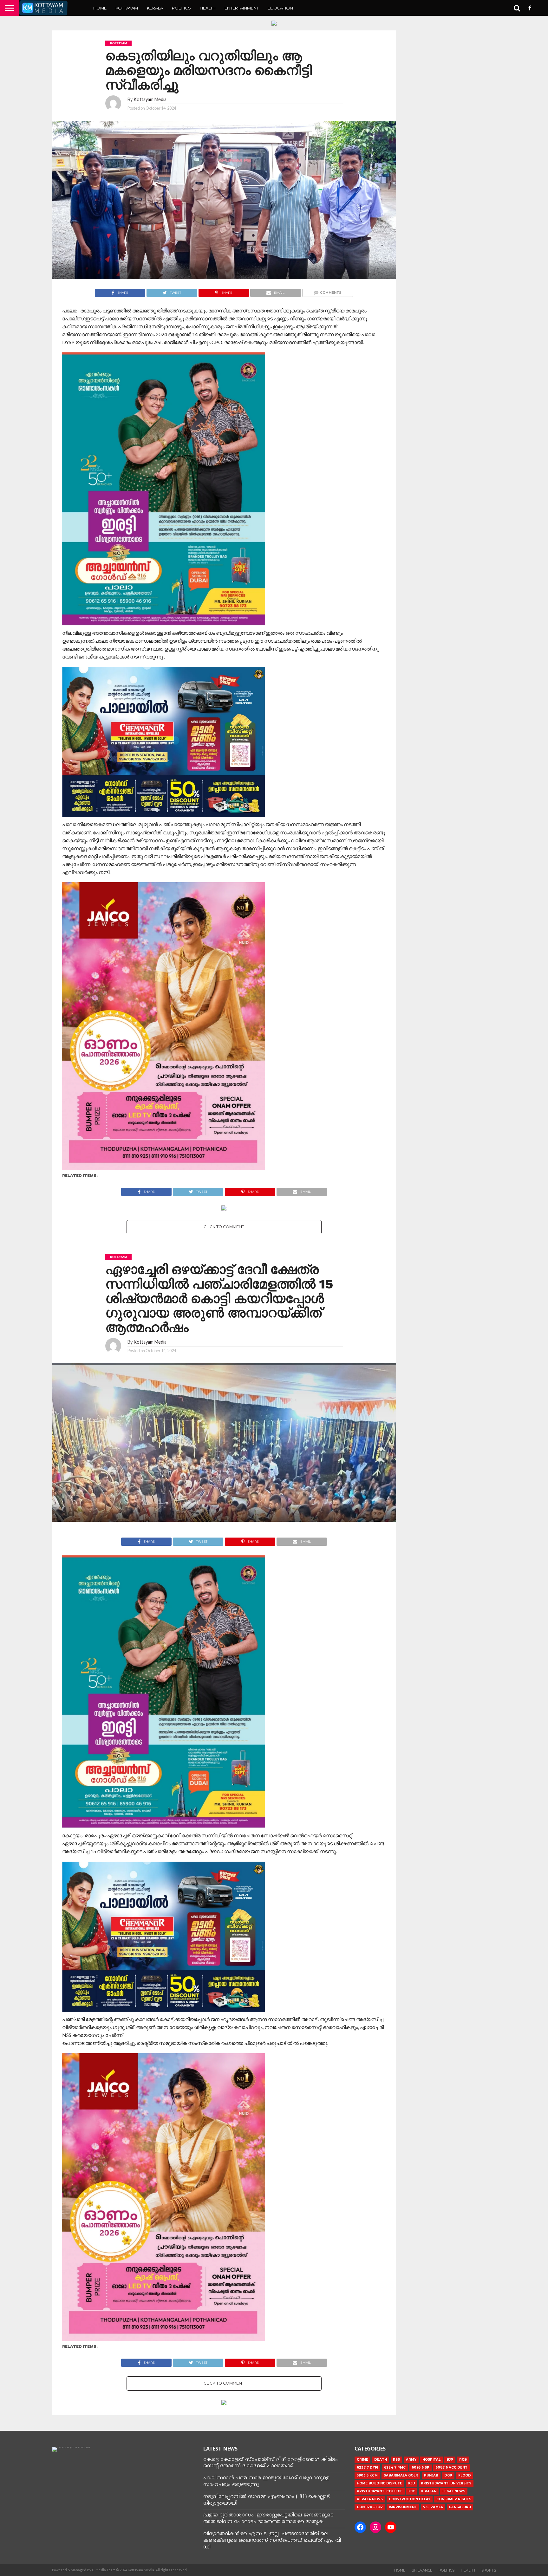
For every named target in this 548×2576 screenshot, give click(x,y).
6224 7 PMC (395, 2467)
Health (208, 8)
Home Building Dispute (379, 2483)
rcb (463, 2460)
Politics (181, 8)
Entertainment (242, 8)
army (411, 2460)
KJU (411, 2483)
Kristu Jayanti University (446, 2483)
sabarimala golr (401, 2475)
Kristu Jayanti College (380, 2491)
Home (100, 8)
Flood (465, 2475)
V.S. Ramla (433, 2507)
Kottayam (127, 8)
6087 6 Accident (451, 2467)
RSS (396, 2460)
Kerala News (370, 2499)
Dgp (448, 2475)
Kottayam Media (150, 99)
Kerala (155, 8)
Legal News (454, 2491)
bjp (450, 2460)
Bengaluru (460, 2507)
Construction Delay (410, 2499)
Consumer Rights (454, 2499)
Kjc (412, 2491)
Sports (489, 2570)
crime (362, 2460)
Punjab (431, 2475)
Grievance (422, 2570)
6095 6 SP (421, 2467)
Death (381, 2460)
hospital (431, 2460)
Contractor (370, 2507)
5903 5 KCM (367, 2475)
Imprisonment (403, 2507)
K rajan (429, 2491)
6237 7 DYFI (367, 2467)
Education (280, 8)
